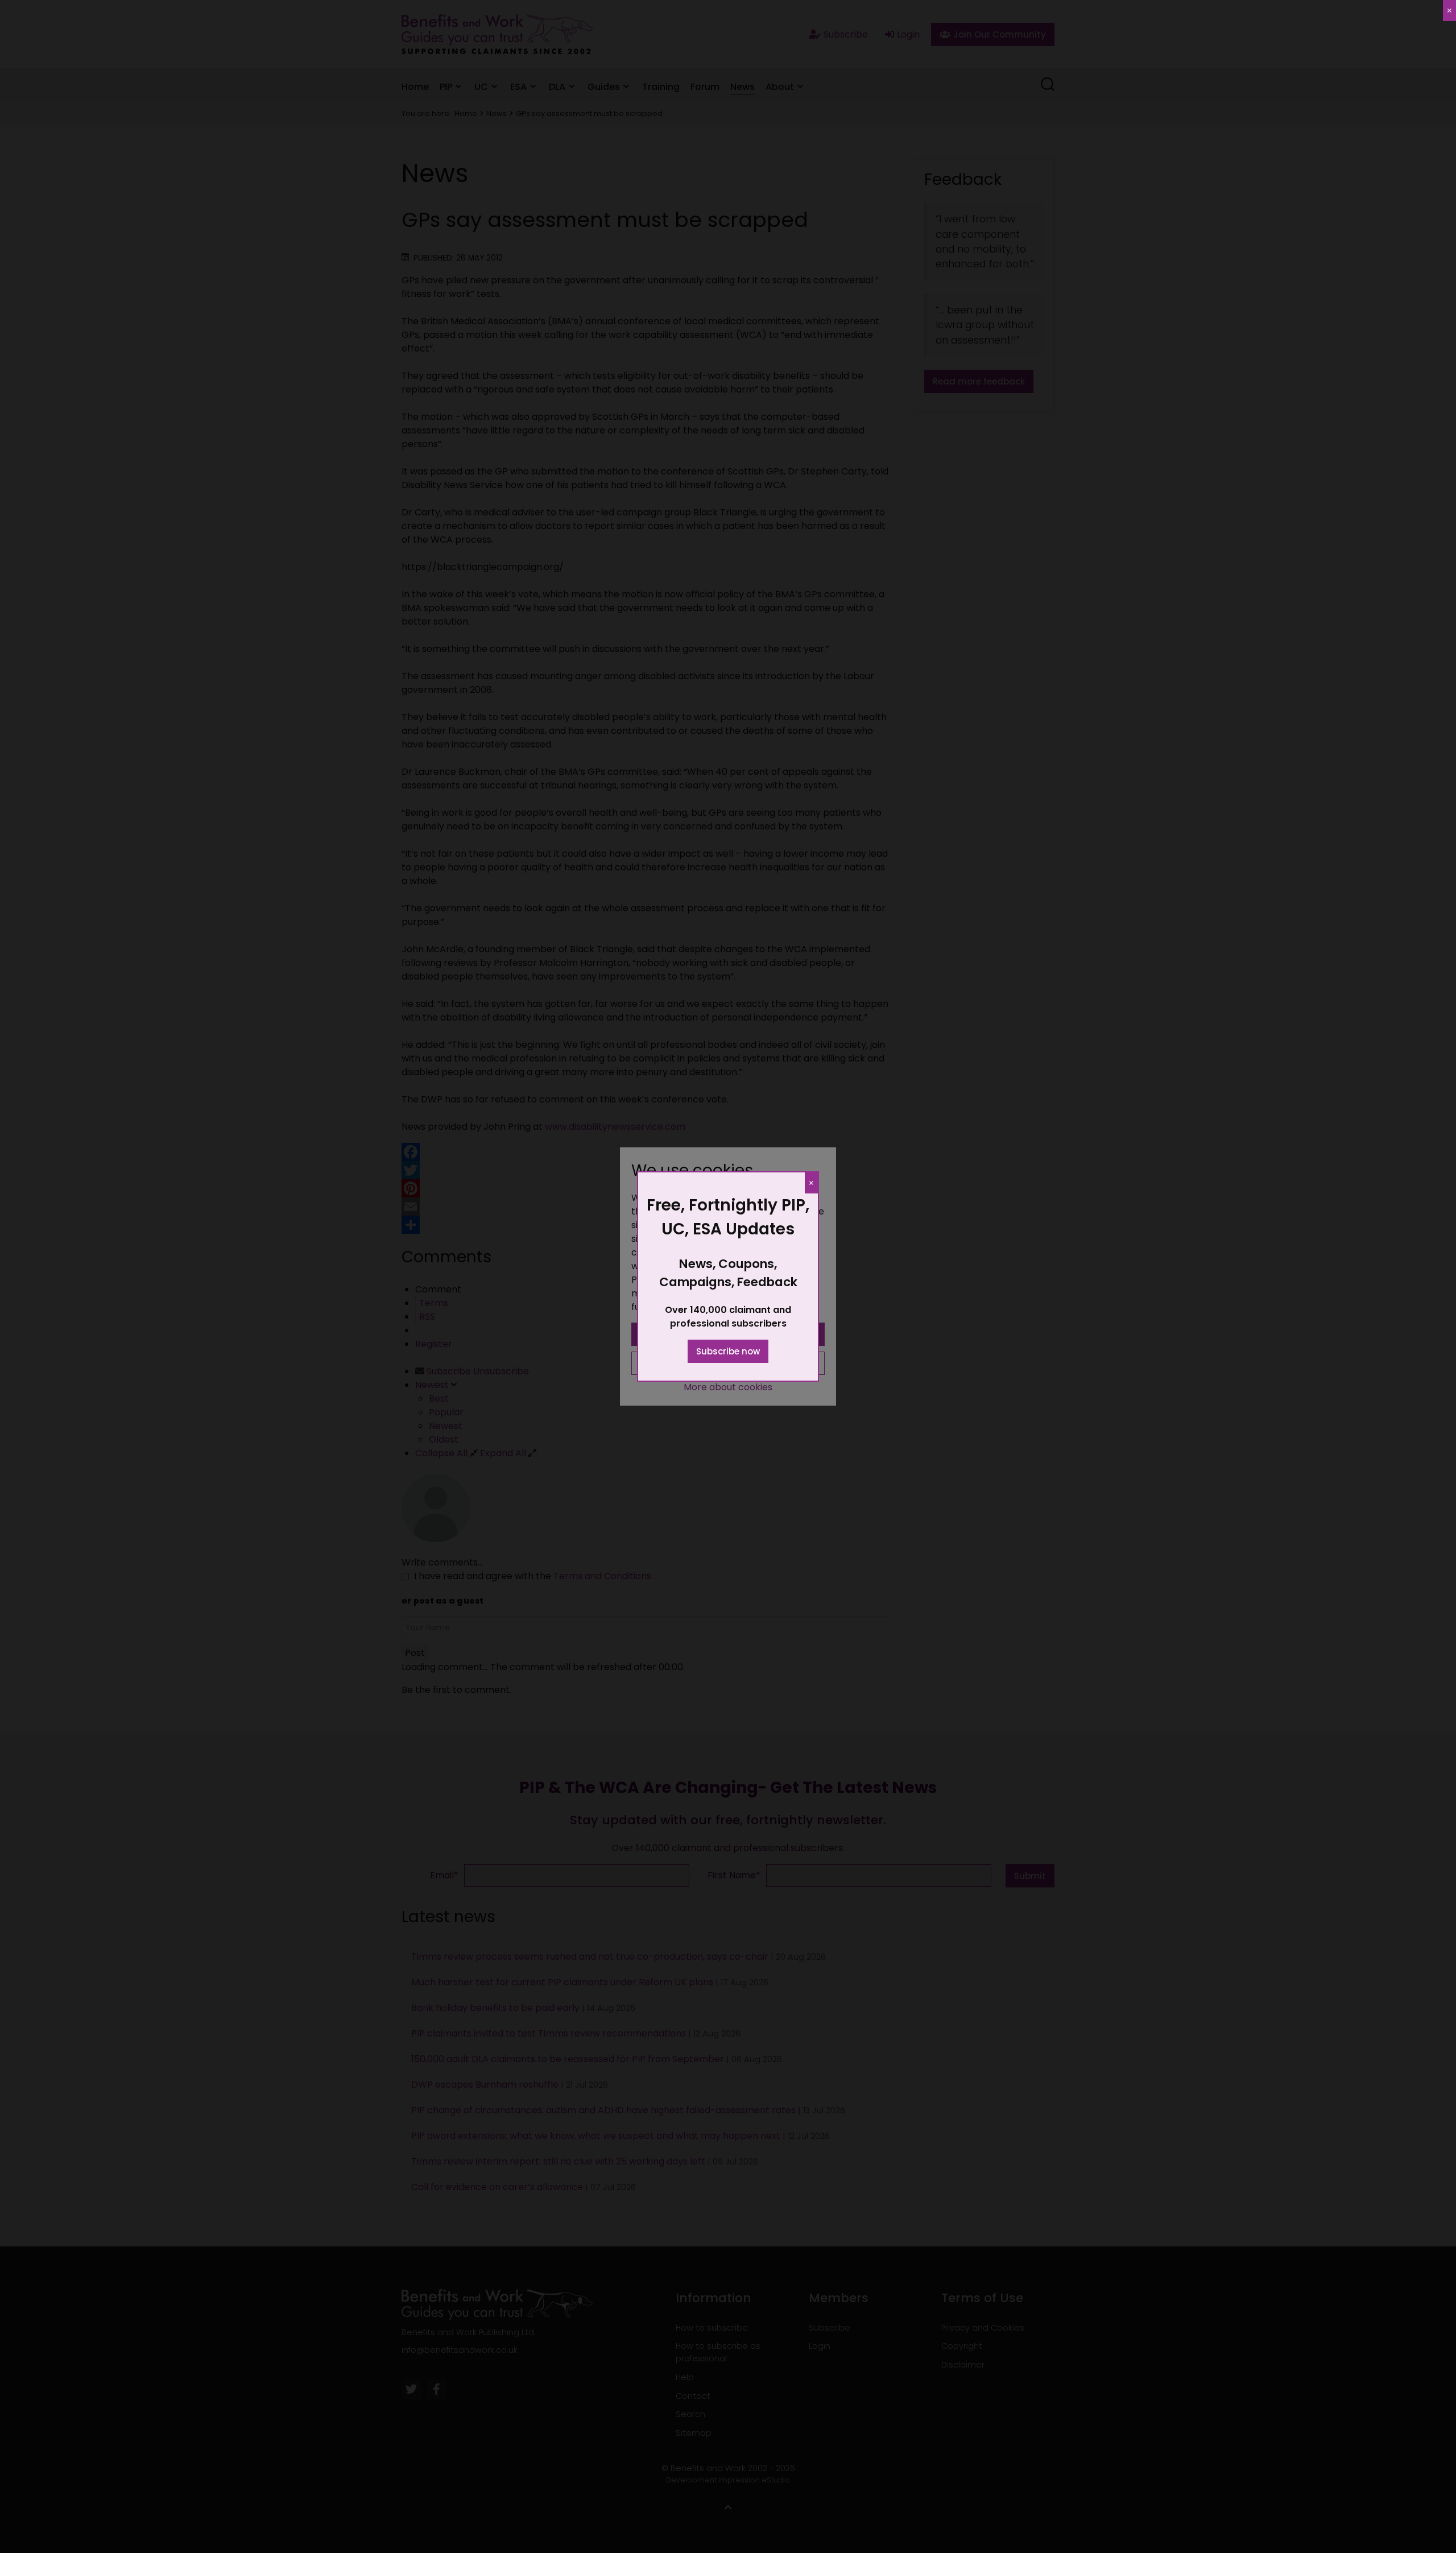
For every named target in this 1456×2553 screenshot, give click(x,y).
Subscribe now (728, 1351)
